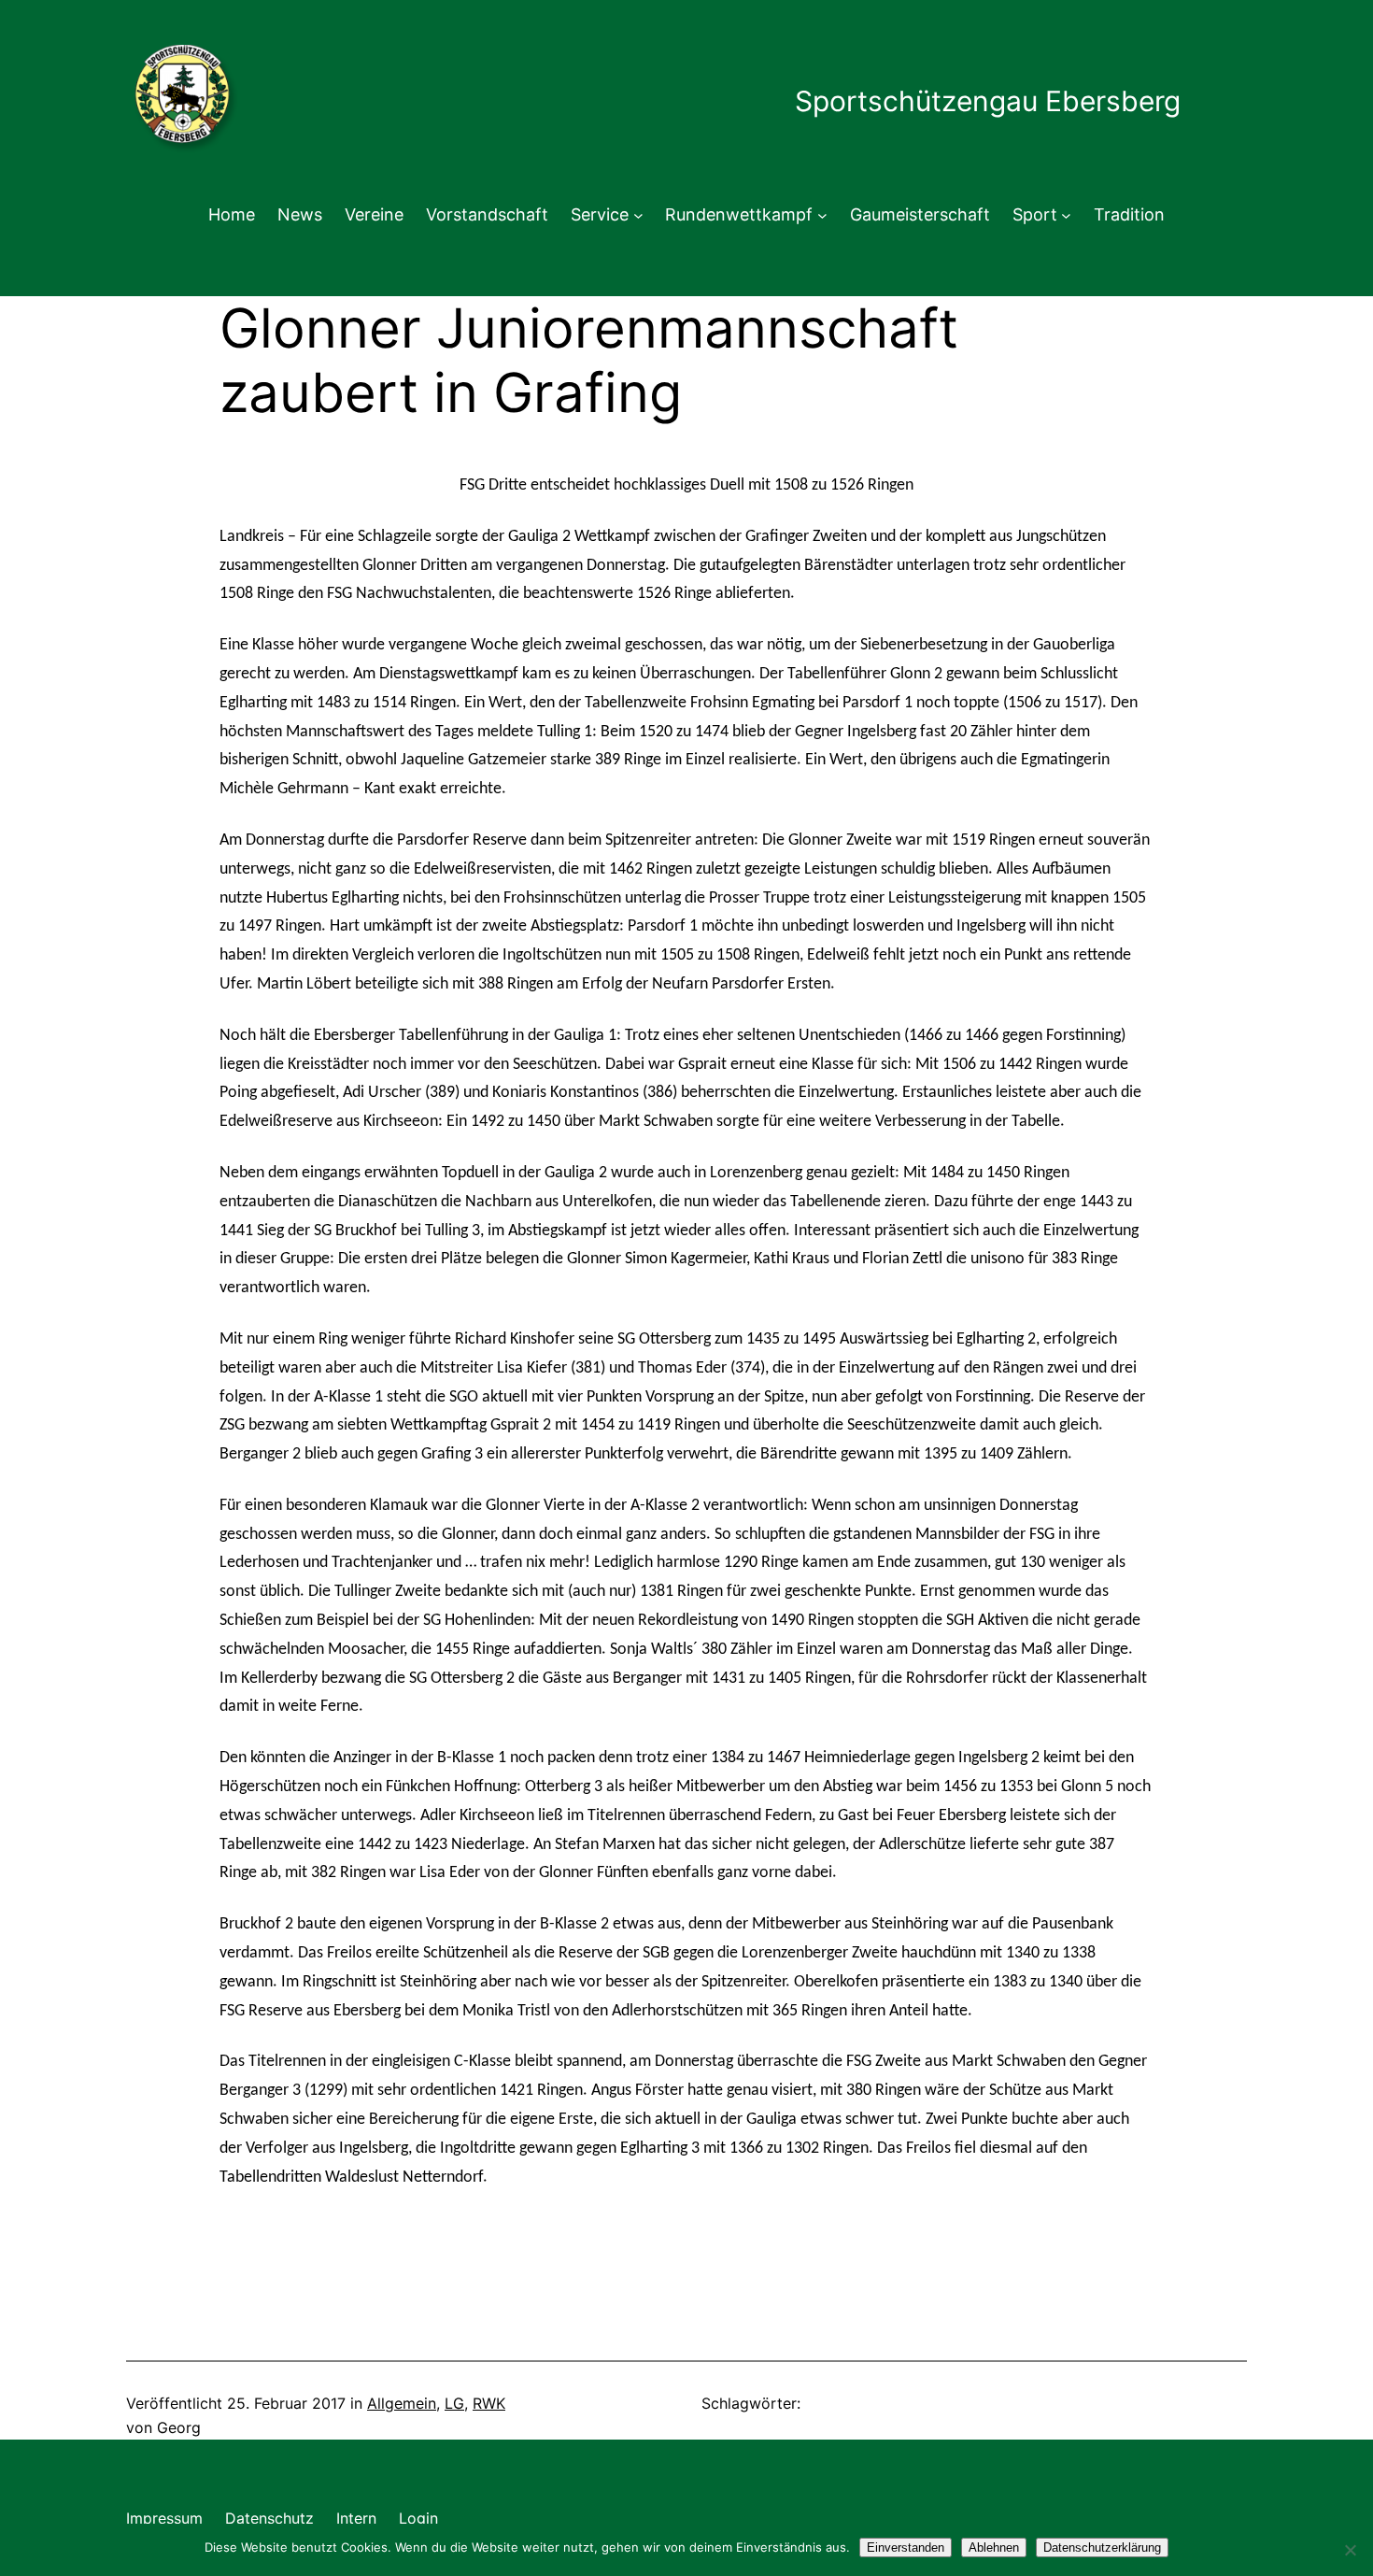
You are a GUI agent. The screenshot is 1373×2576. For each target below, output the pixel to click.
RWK (489, 2403)
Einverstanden (906, 2548)
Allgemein (402, 2403)
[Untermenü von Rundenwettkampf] (822, 215)
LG (454, 2403)
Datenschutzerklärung (1102, 2548)
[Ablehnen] (1350, 2550)
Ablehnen (994, 2548)
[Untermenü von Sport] (1066, 215)
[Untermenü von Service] (638, 215)
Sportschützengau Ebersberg (988, 101)
